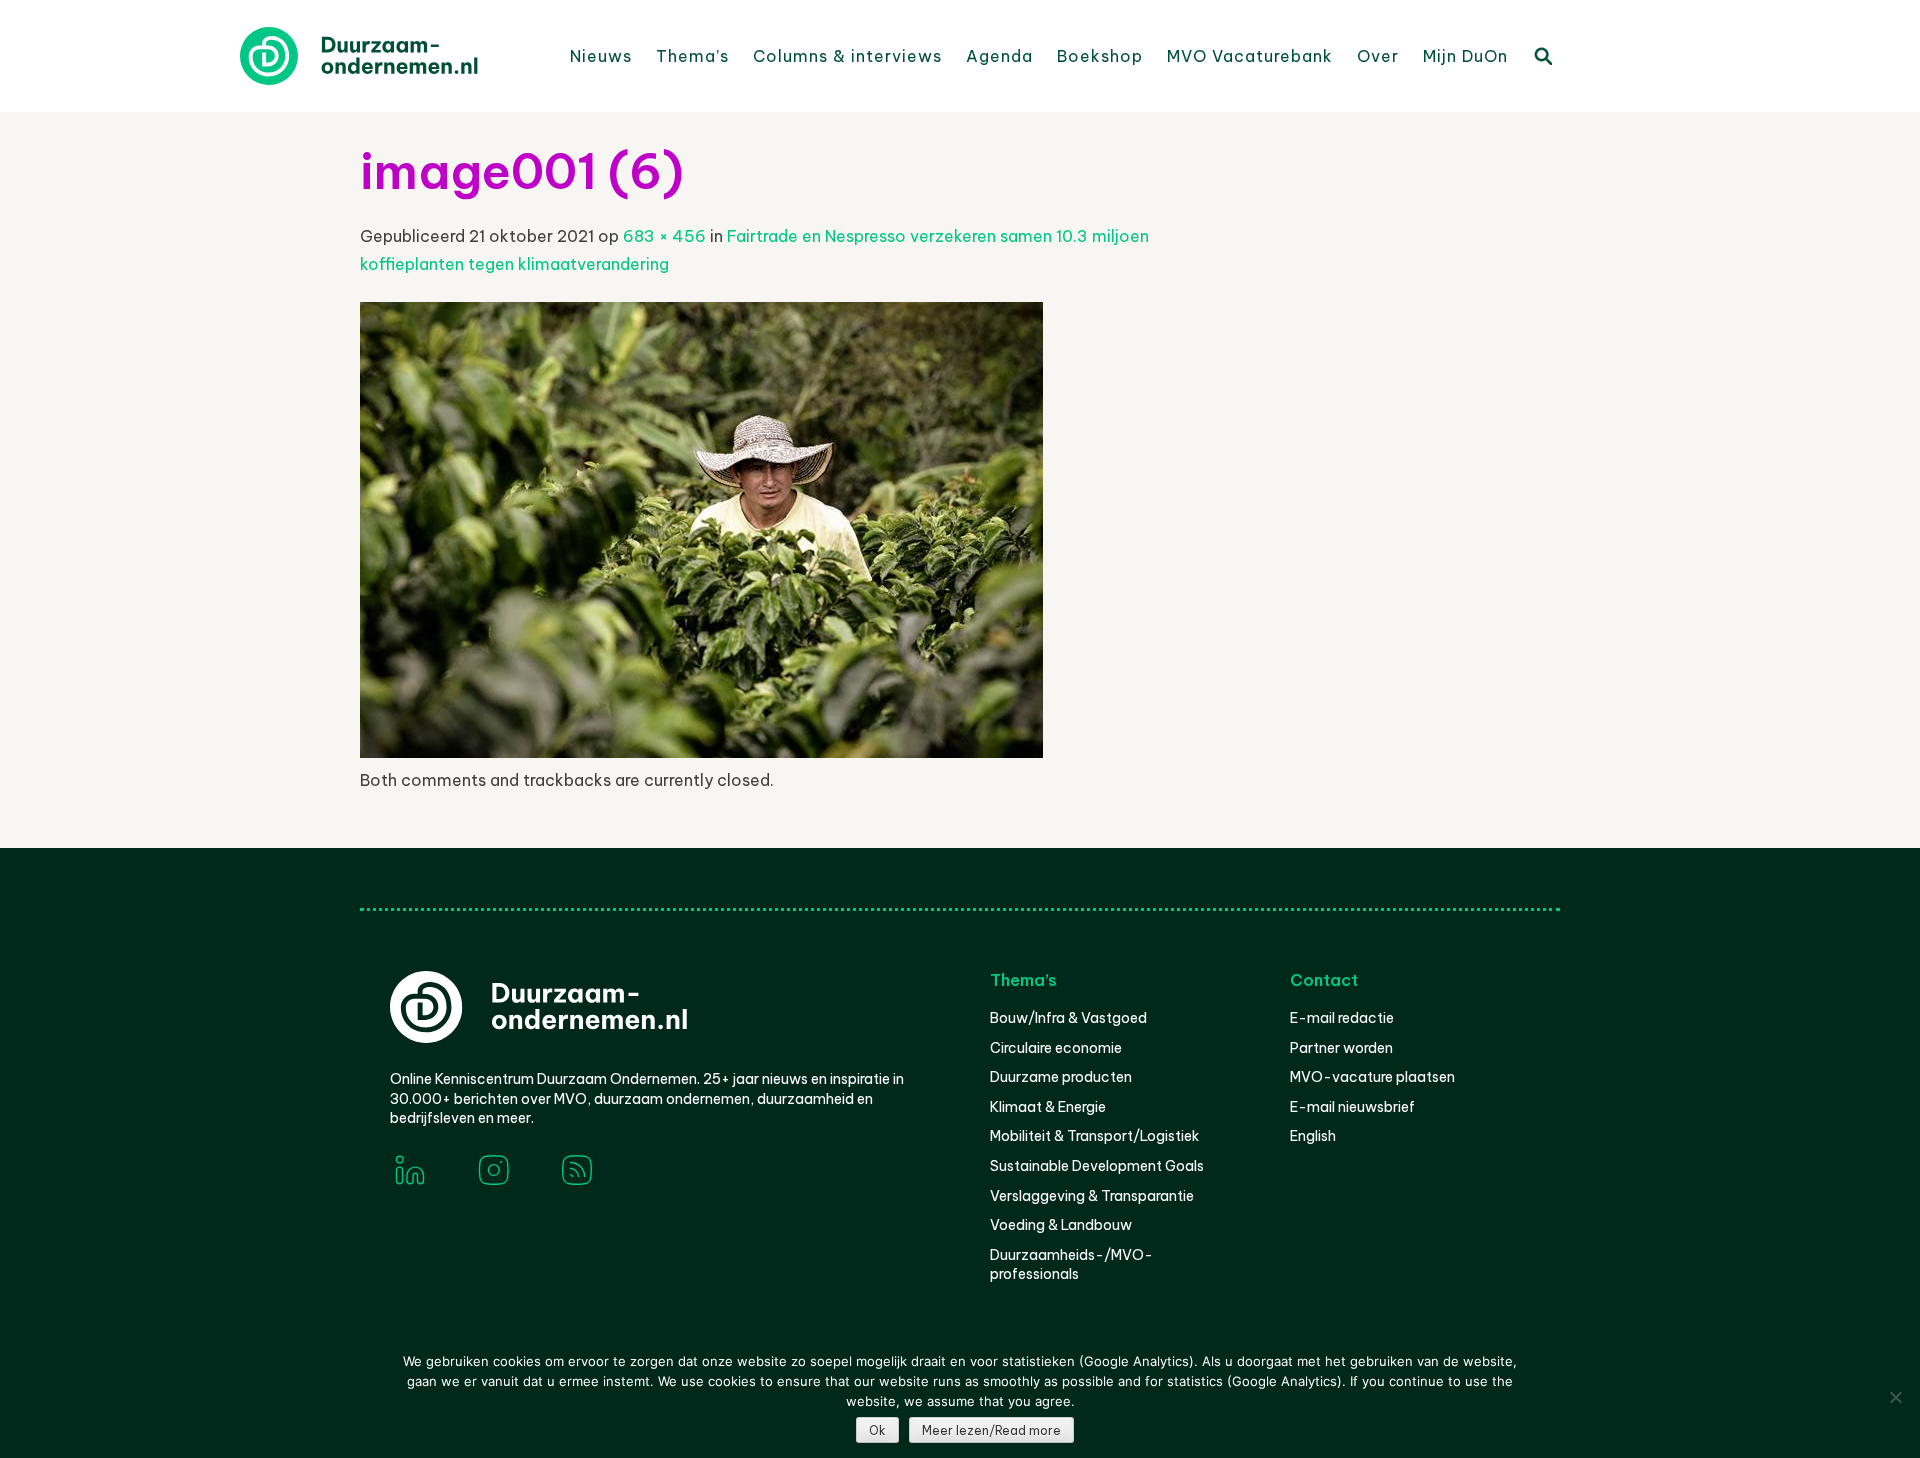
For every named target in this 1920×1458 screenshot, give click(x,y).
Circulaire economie (1056, 1048)
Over (1378, 56)
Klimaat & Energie (1048, 1107)
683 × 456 (664, 236)
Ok (877, 1430)
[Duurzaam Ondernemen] (390, 56)
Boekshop (1100, 56)
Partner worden (1341, 1048)
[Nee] (1895, 1397)
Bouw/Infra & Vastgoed (1068, 1018)
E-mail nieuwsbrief (1352, 1107)
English (1313, 1136)
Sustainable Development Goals (1097, 1166)
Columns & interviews (847, 56)
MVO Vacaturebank (1250, 56)
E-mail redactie (1342, 1018)
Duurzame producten (1061, 1077)
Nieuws (601, 56)
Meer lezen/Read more (991, 1430)
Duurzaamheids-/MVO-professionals (1071, 1265)
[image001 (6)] (701, 752)
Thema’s (692, 56)
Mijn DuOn (1465, 56)
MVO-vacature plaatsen (1372, 1077)
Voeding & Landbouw (1061, 1225)
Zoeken (1542, 55)
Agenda (999, 56)
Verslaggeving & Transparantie (1092, 1196)
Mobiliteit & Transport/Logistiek (1094, 1136)
